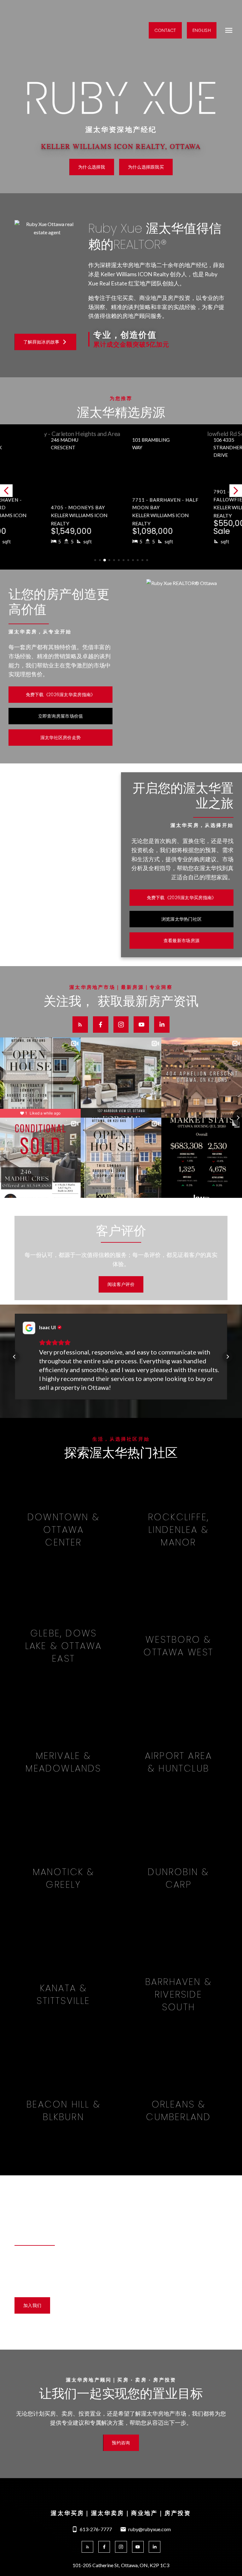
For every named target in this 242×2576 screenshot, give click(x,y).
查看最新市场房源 (181, 941)
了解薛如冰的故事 (41, 342)
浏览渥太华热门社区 (182, 919)
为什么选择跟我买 (146, 167)
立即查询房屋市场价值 (61, 716)
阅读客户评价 (121, 1284)
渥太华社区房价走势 (61, 738)
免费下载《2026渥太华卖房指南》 (61, 695)
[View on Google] (29, 1328)
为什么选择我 (92, 167)
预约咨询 (121, 2443)
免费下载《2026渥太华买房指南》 (182, 898)
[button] (165, 30)
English (202, 30)
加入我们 (32, 2305)
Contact (165, 30)
